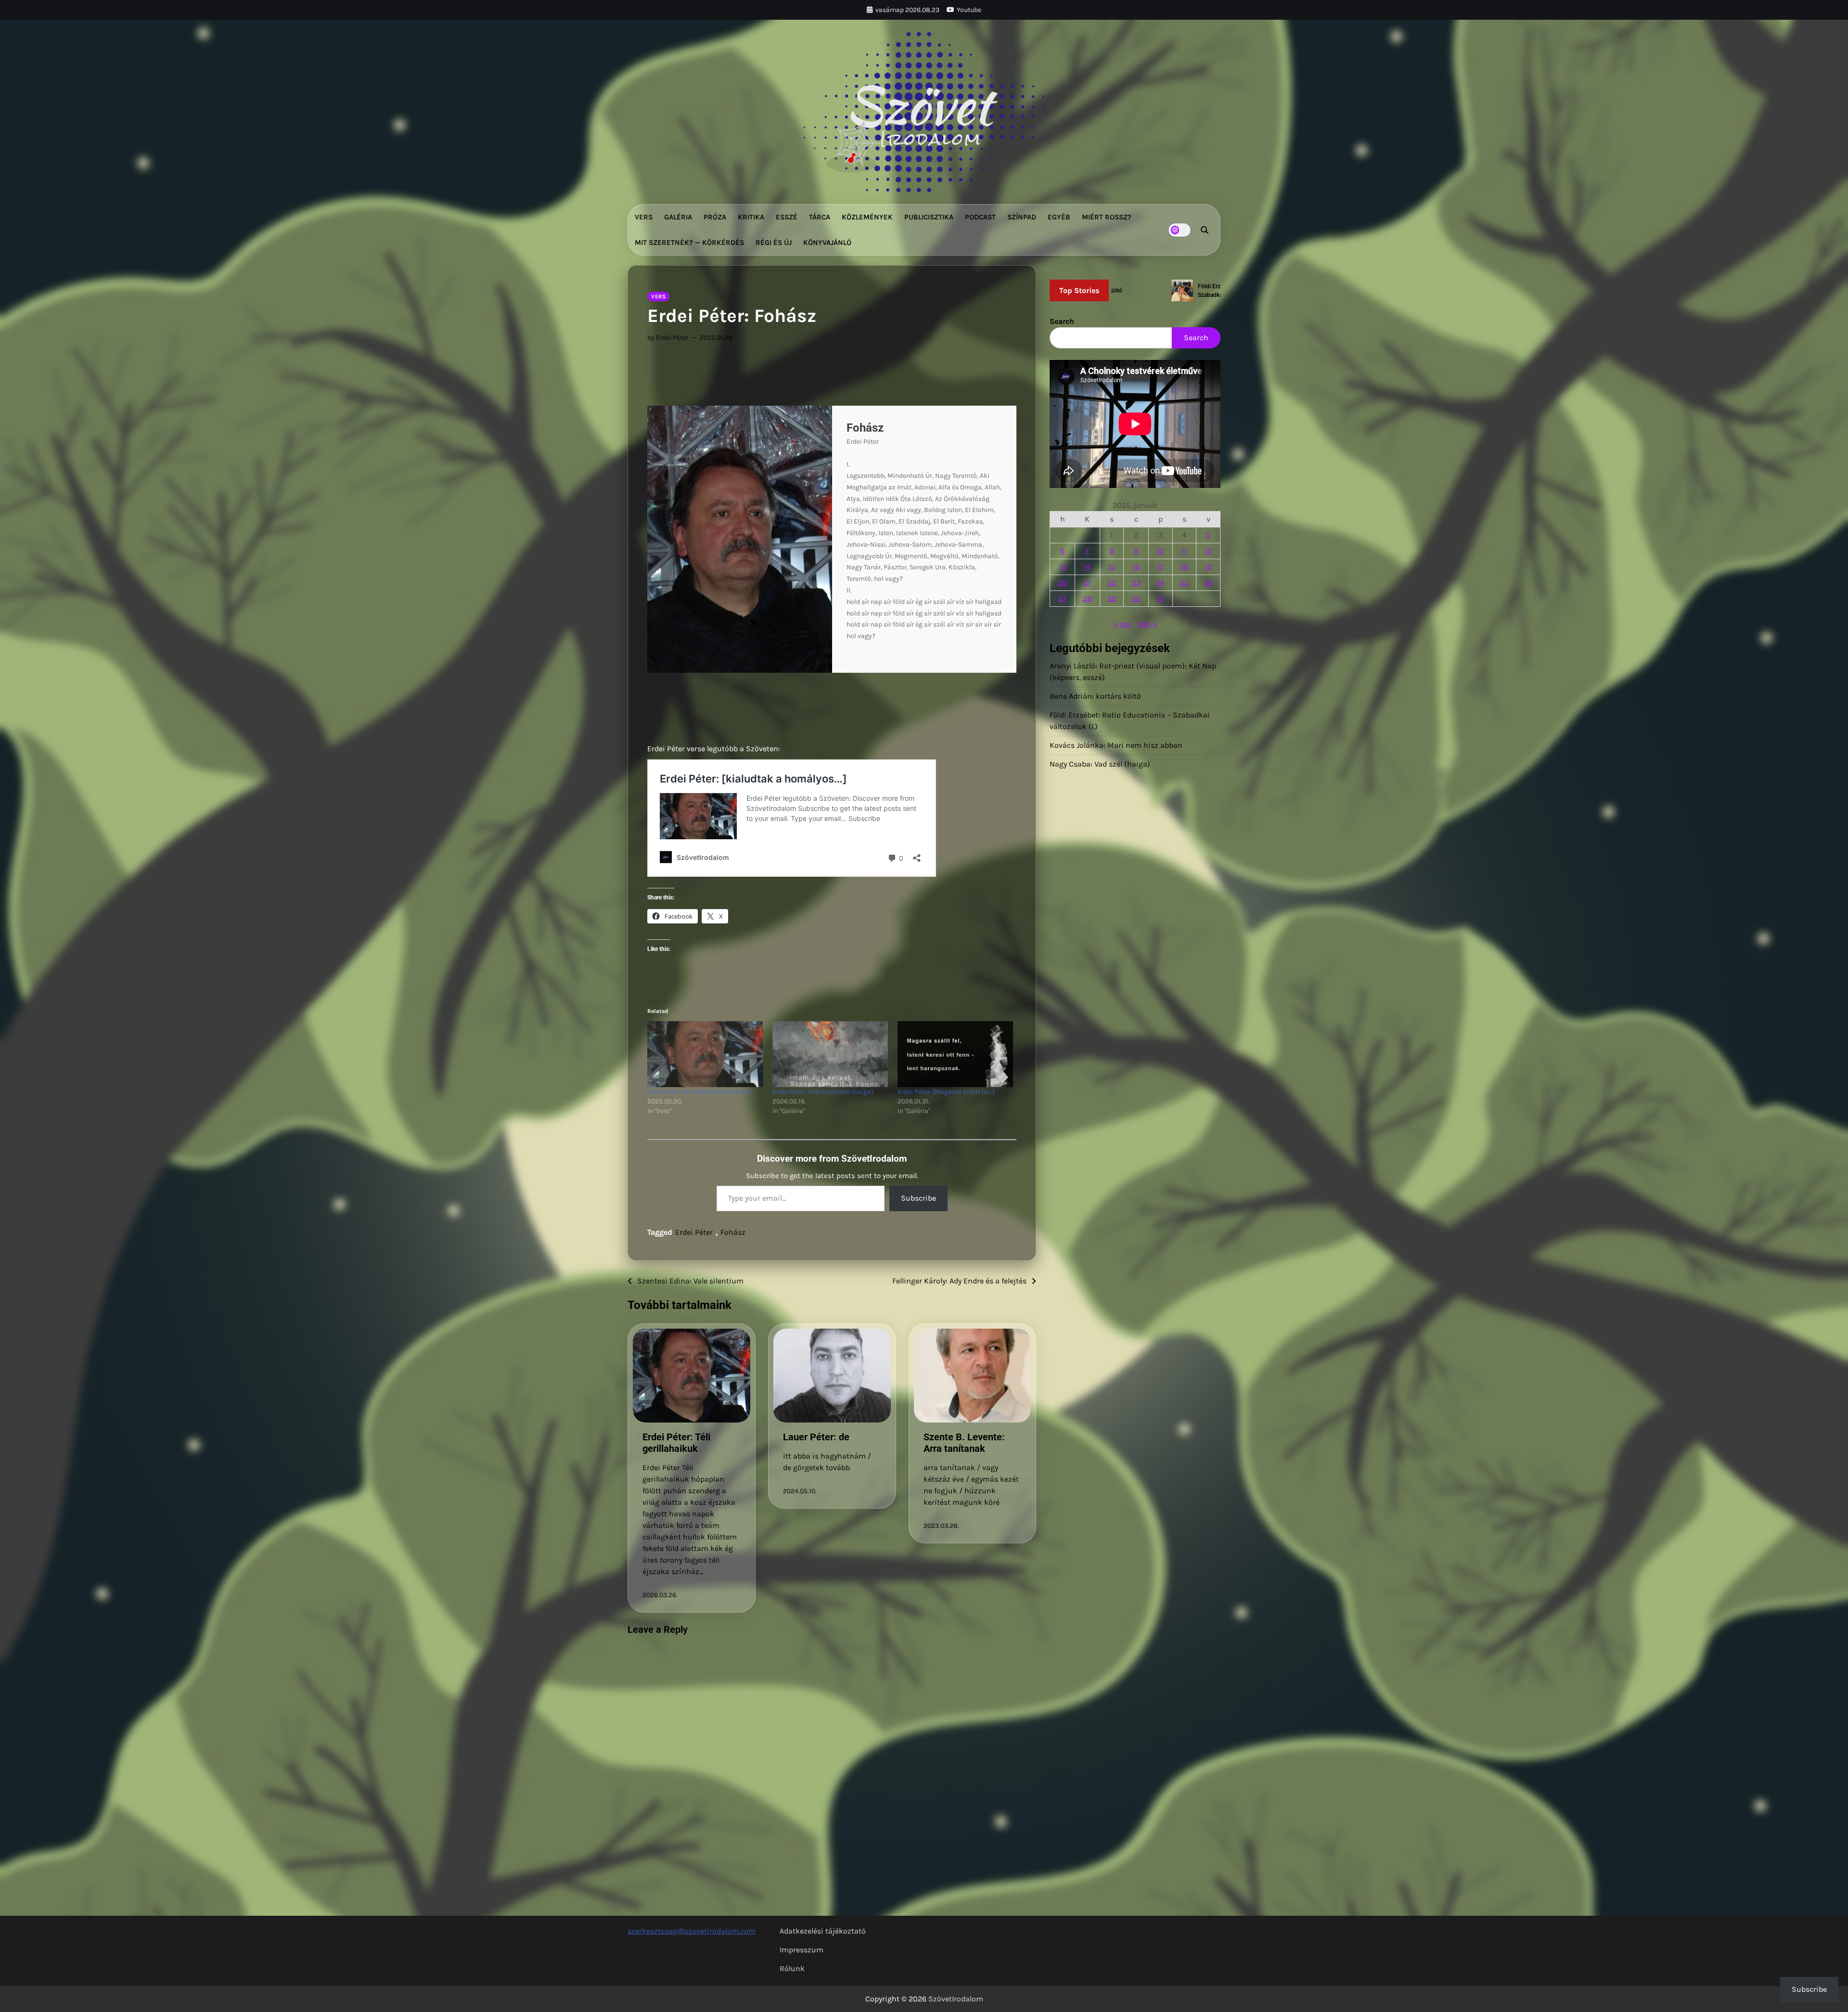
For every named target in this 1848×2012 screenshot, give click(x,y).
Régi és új (774, 243)
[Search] (1205, 230)
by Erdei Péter (668, 338)
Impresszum (802, 1950)
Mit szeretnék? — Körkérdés (689, 243)
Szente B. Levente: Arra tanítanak (964, 1443)
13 (1063, 567)
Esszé (787, 217)
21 (1087, 583)
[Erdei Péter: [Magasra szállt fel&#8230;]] (955, 1054)
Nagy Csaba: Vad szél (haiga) (1100, 764)
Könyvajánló (827, 243)
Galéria (678, 217)
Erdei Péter (694, 1232)
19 (1208, 567)
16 (1136, 567)
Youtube (969, 10)
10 (1161, 551)
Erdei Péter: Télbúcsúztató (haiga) (823, 1092)
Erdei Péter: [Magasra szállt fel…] (946, 1092)
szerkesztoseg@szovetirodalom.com (692, 1931)
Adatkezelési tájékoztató (823, 1931)
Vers (644, 217)
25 (1184, 583)
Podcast (980, 217)
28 (1087, 598)
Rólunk (792, 1968)
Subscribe (918, 1198)
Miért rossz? (1107, 217)
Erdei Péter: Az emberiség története (699, 1092)
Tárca (820, 217)
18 (1184, 567)
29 (1112, 598)
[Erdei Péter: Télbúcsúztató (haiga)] (830, 1054)
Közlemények (867, 217)
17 (1161, 567)
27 (1062, 598)
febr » (1147, 624)
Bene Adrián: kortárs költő (1095, 696)
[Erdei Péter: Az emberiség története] (705, 1054)
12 (1208, 551)
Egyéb (1059, 217)
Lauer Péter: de (816, 1437)
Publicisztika (929, 217)
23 (1136, 583)
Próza (715, 217)
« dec (1122, 624)
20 (1062, 583)
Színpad (1022, 217)
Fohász (733, 1232)
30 (1136, 598)
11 (1184, 551)
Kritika (751, 217)
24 (1160, 583)
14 (1087, 567)
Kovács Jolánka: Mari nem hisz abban (1116, 745)
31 (1160, 598)
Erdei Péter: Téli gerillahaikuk (676, 1443)
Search (1062, 321)
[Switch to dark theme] (1180, 230)
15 (1112, 567)
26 (1208, 583)
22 (1112, 583)
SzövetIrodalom (956, 1999)
